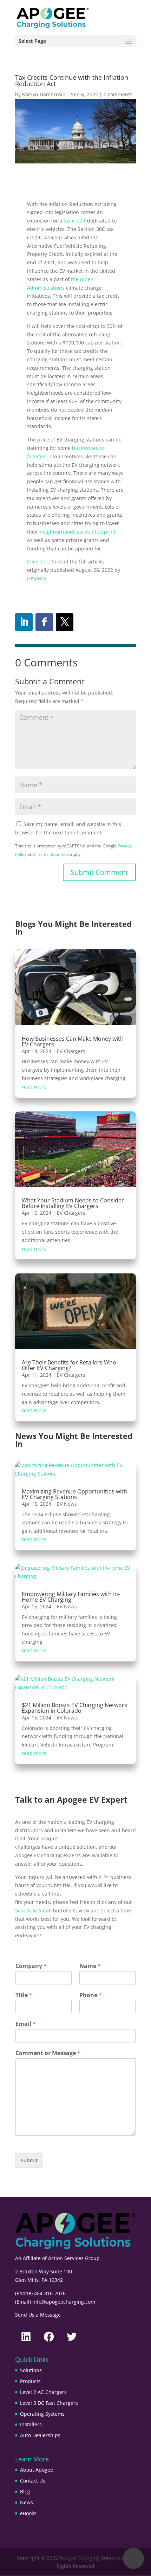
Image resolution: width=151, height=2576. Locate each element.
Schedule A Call (33, 1910)
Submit (29, 2160)
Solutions (31, 2370)
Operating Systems (42, 2414)
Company (31, 1966)
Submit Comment (99, 872)
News (27, 2502)
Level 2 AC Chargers (43, 2392)
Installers (31, 2424)
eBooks (28, 2513)
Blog (25, 2491)
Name (90, 1966)
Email (26, 2024)
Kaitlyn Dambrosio (44, 94)
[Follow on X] (65, 622)
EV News (67, 1504)
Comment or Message (48, 2053)
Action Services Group (74, 2258)
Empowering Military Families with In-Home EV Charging (71, 1597)
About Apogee (37, 2470)
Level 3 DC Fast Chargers (49, 2403)
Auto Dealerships (40, 2435)
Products (30, 2381)
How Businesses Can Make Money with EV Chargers (73, 1041)
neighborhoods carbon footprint (78, 532)
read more (34, 1087)
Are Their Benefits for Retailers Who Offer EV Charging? (69, 1365)
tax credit (75, 221)
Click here (39, 561)
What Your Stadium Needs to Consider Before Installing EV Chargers (73, 1203)
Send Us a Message (38, 2315)
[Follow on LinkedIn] (24, 622)
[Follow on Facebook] (44, 622)
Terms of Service (52, 854)
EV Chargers (71, 1051)
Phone (91, 1995)
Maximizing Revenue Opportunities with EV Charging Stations (74, 1494)
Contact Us (33, 2481)
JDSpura (37, 578)
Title (24, 1995)
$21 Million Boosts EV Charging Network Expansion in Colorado (74, 1708)
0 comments (118, 94)
